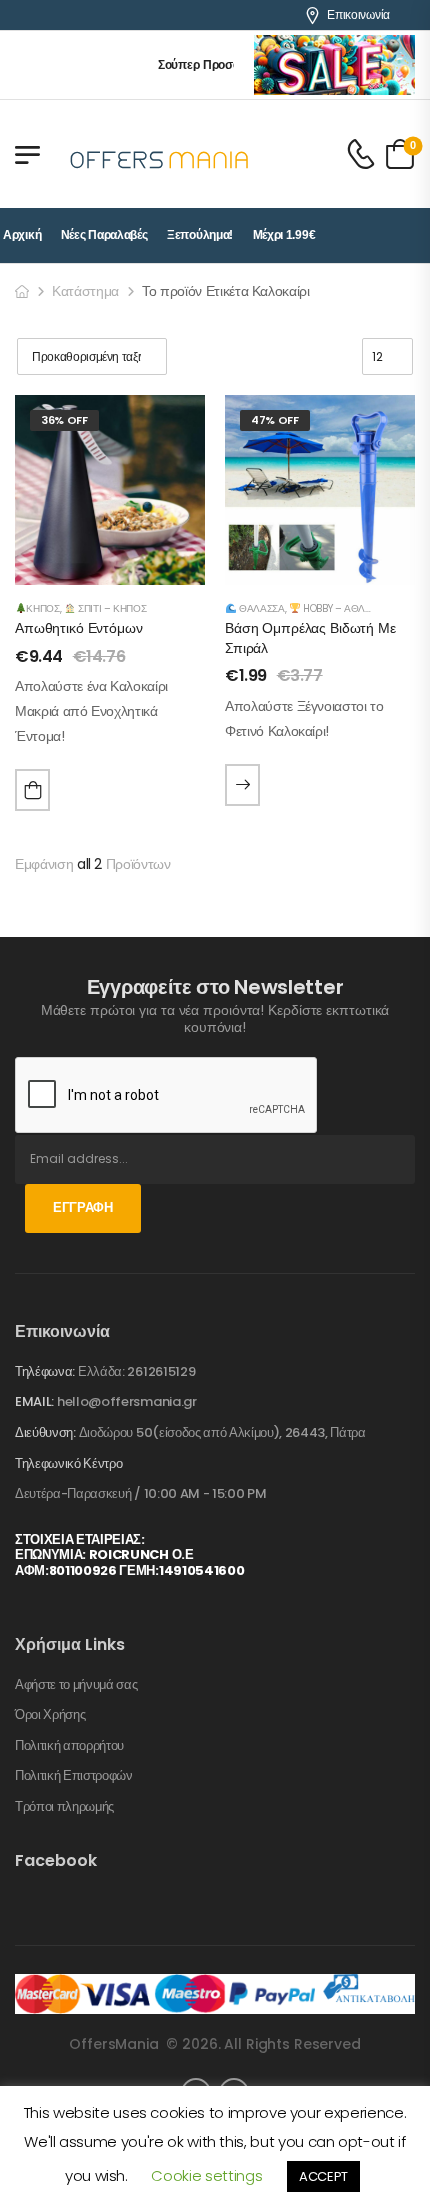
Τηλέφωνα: (45, 1371)
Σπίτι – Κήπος (110, 608)
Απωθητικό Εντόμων (79, 628)
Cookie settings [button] (206, 2175)
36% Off (64, 420)
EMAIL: (34, 1401)
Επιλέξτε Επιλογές (242, 785)
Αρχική (22, 235)
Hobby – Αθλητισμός (353, 608)
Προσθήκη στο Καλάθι (32, 790)
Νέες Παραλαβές (104, 235)
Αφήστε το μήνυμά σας (76, 1685)
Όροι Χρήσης (50, 1715)
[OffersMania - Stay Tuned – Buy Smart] (160, 154)
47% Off (275, 420)
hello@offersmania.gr (127, 1401)
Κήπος (42, 608)
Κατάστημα (85, 291)
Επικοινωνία (358, 15)
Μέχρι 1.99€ (284, 235)
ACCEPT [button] (323, 2176)
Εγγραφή (83, 1207)
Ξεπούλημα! (200, 235)
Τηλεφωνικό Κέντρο (68, 1464)
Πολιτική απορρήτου (69, 1746)
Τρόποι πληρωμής (64, 1807)
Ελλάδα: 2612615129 (136, 1371)
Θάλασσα (260, 608)
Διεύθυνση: (45, 1432)
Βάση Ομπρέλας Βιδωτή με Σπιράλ (310, 638)
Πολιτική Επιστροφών (74, 1776)
